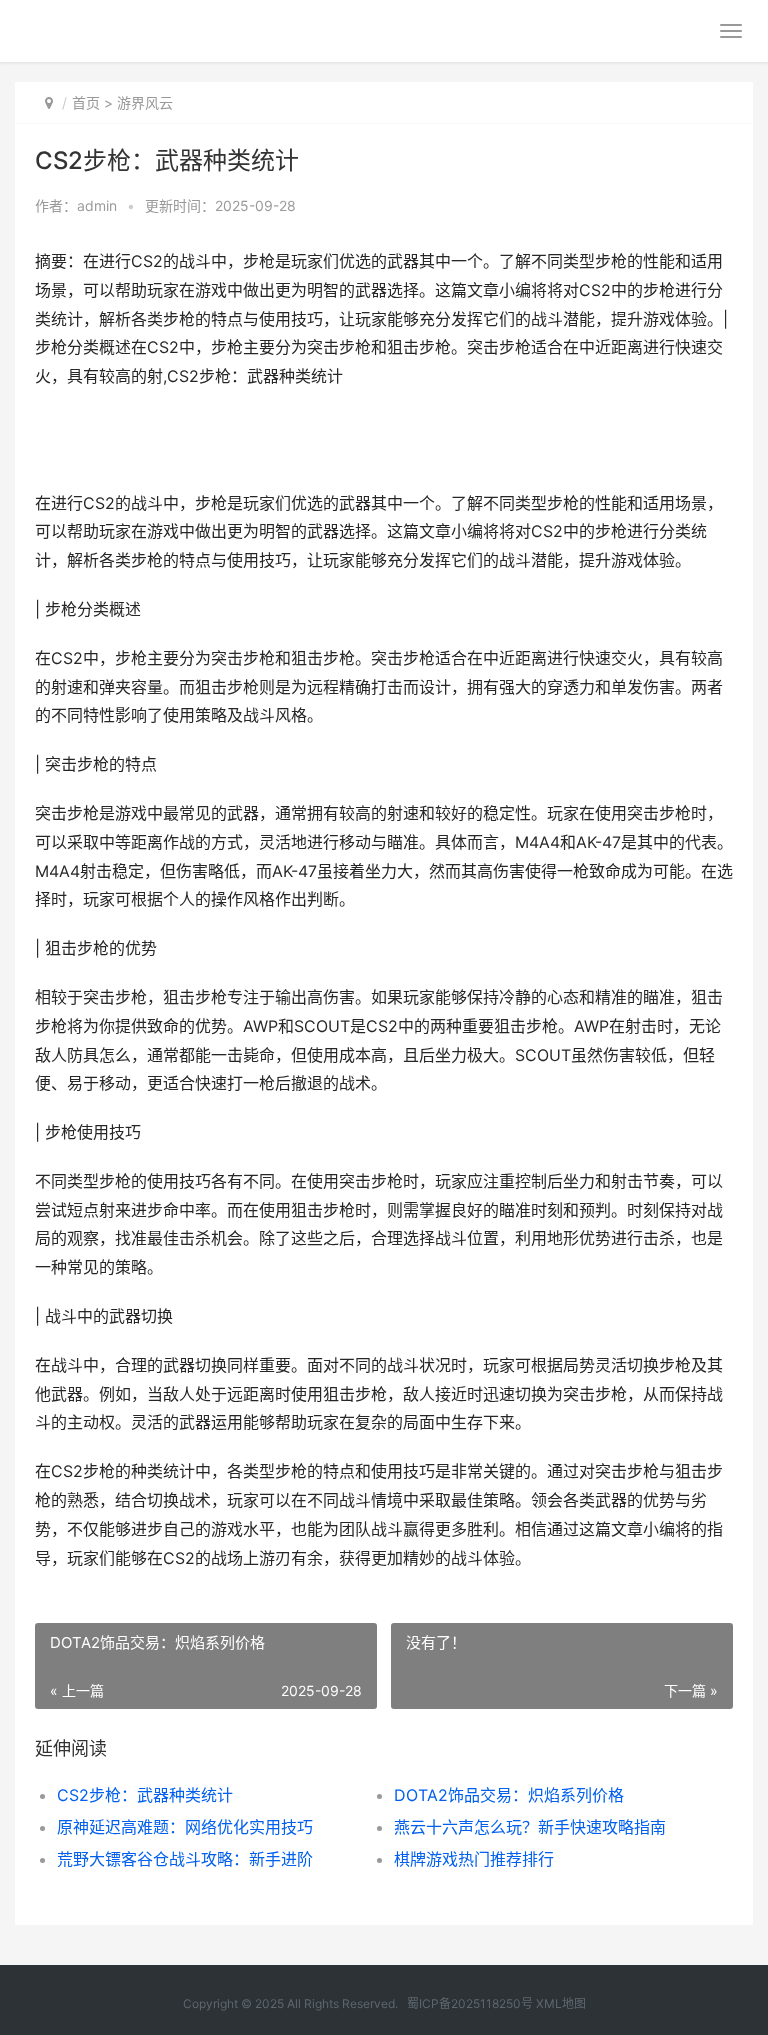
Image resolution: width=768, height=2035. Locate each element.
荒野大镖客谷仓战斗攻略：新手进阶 (185, 1859)
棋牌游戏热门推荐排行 (474, 1859)
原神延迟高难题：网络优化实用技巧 (185, 1827)
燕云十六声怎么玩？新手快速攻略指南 (530, 1827)
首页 (86, 102)
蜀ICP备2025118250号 (470, 2003)
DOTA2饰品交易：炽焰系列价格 (509, 1795)
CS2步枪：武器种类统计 (145, 1795)
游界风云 (145, 102)
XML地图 (561, 2003)
